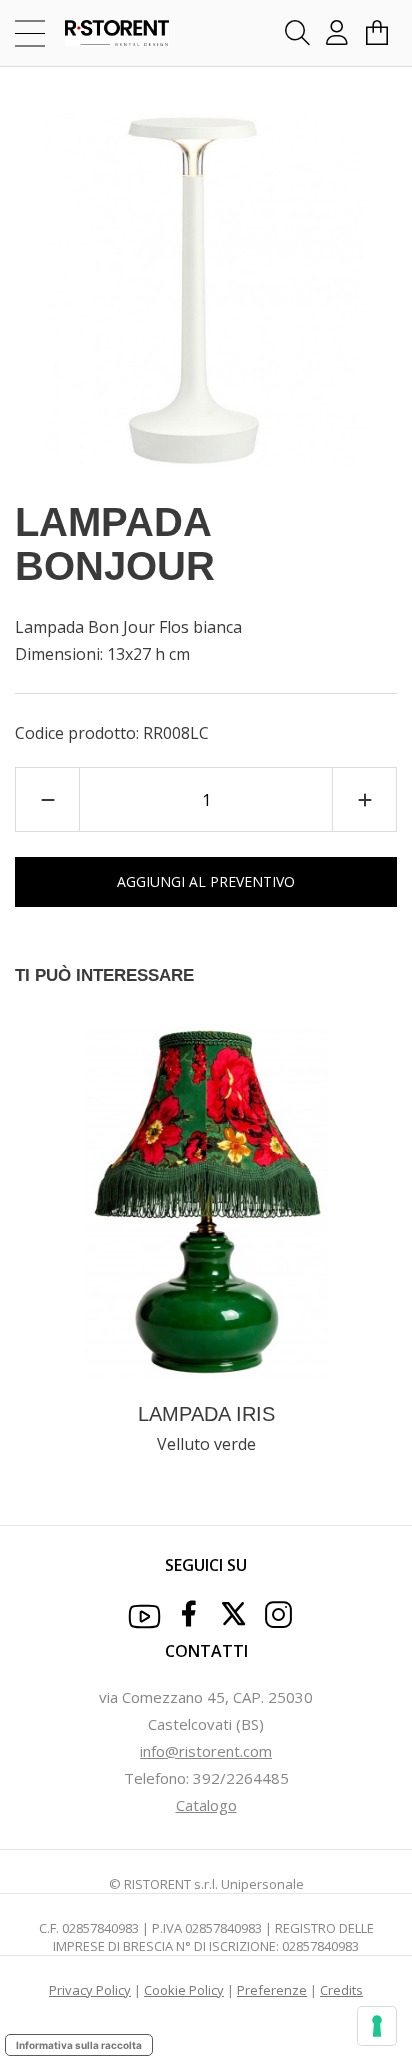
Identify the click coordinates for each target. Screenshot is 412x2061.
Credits (341, 1990)
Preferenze (272, 1990)
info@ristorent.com (206, 1751)
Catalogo (206, 1805)
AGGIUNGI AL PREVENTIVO (206, 881)
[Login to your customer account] (337, 33)
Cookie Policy (184, 1990)
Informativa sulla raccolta (79, 2045)
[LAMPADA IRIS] (206, 1200)
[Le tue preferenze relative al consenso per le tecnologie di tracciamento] (377, 2026)
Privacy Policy (90, 1990)
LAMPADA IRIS (206, 1414)
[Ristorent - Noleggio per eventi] (103, 33)
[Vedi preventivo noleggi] (377, 33)
